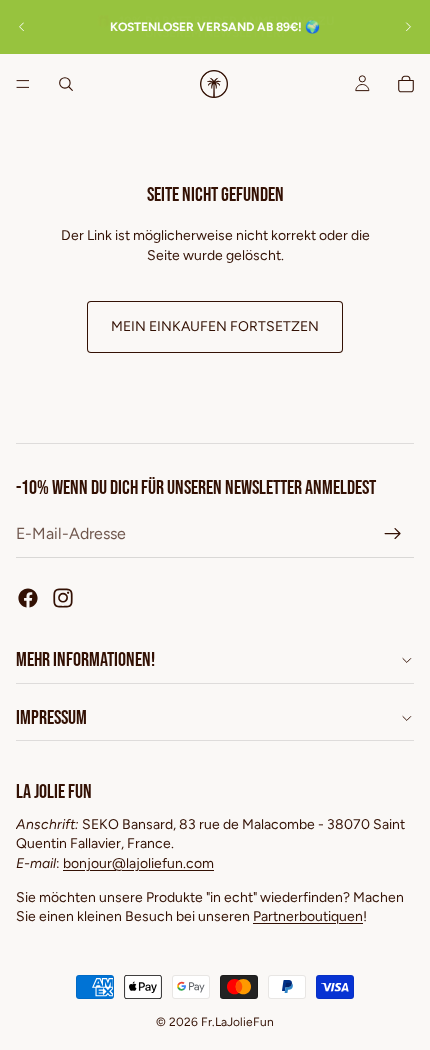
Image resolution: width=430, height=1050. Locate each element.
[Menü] (23, 84)
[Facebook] (28, 598)
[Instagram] (63, 598)
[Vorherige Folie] (22, 27)
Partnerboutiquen (308, 916)
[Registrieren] (393, 534)
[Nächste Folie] (408, 27)
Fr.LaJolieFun (237, 1022)
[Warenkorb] (406, 84)
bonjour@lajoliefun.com (138, 863)
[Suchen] (66, 84)
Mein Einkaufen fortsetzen (215, 326)
